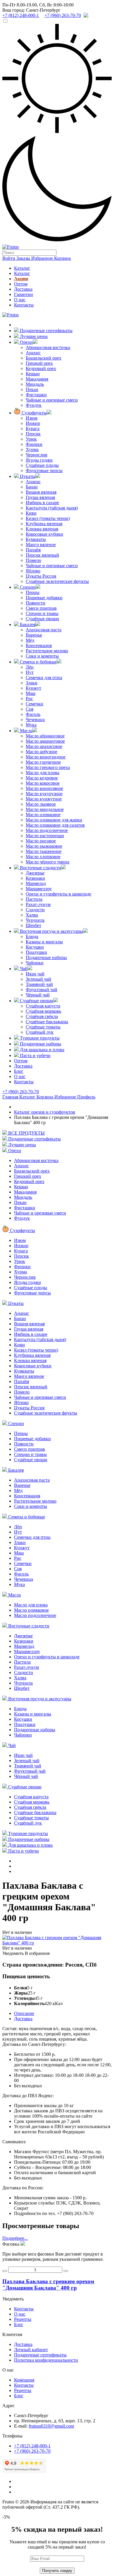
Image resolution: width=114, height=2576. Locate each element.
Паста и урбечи (35, 1055)
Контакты (24, 305)
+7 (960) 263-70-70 (21, 1092)
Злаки (32, 683)
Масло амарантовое (45, 741)
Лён (30, 667)
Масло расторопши (45, 836)
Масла (26, 731)
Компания (24, 2380)
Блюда (32, 936)
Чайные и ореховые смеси (52, 400)
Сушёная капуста (43, 1006)
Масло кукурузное (44, 794)
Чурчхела (35, 920)
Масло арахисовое (44, 746)
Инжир (33, 423)
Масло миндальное (45, 809)
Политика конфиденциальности (46, 2360)
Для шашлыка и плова (42, 1050)
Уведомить (13, 1953)
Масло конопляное (44, 788)
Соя (30, 709)
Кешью (33, 374)
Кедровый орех (41, 368)
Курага (33, 429)
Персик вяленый (42, 555)
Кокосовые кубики (44, 534)
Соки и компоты (42, 656)
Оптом (21, 284)
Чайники (35, 963)
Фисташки (36, 395)
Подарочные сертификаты (46, 331)
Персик (33, 434)
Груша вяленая (40, 497)
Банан (32, 487)
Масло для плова (43, 773)
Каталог (22, 268)
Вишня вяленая (41, 492)
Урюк (31, 439)
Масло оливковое (43, 815)
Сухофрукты (34, 413)
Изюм (32, 418)
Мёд (30, 640)
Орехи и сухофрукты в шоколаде (58, 894)
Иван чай (35, 974)
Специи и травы (42, 613)
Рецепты (23, 2319)
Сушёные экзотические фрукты (57, 581)
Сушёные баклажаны (47, 1022)
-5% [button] (6, 2517)
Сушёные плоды (42, 465)
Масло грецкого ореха (48, 767)
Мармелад (36, 883)
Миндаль (35, 384)
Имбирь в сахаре (42, 503)
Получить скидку (57, 2571)
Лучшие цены (33, 336)
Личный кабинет (31, 2350)
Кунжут (33, 688)
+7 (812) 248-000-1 (32, 2446)
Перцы (33, 592)
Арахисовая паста (44, 630)
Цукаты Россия (41, 576)
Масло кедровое (42, 778)
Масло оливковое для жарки (54, 820)
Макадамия (37, 379)
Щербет (33, 925)
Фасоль (33, 714)
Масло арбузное (42, 752)
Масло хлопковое (43, 857)
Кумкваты (36, 539)
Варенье (34, 635)
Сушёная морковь (43, 1011)
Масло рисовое (41, 841)
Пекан (32, 389)
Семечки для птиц (44, 678)
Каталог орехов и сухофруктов (45, 1112)
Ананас (33, 482)
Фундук (34, 405)
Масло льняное (41, 804)
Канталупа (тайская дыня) (52, 508)
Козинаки (35, 878)
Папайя (33, 550)
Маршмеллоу (39, 889)
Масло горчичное (43, 762)
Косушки (35, 947)
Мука (31, 725)
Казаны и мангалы (44, 942)
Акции (21, 279)
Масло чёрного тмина (47, 862)
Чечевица (35, 720)
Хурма (32, 450)
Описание (24, 2013)
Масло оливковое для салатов (55, 825)
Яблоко (33, 571)
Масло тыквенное (44, 851)
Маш (31, 693)
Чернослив (37, 455)
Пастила (34, 899)
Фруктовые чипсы (44, 470)
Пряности (36, 603)
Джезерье (35, 873)
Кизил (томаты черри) (48, 518)
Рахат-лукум (38, 904)
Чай (23, 969)
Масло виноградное (46, 757)
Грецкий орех (39, 363)
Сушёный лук (40, 1032)
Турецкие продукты (39, 1038)
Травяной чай (39, 984)
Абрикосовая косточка (48, 347)
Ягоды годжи (39, 460)
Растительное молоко (47, 651)
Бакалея (27, 624)
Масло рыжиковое (44, 846)
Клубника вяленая (44, 524)
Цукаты (27, 476)
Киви (31, 513)
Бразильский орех (44, 358)
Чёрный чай (38, 995)
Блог (19, 1071)
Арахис (33, 353)
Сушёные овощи (42, 619)
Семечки (34, 704)
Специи (27, 587)
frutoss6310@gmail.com (51, 2426)
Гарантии (24, 294)
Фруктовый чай (42, 990)
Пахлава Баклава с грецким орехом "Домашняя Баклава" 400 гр (48, 2285)
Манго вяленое (41, 545)
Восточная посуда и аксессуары (51, 931)
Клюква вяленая (42, 529)
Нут (30, 672)
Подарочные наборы (46, 957)
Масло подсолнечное (47, 830)
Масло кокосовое (43, 783)
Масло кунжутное (44, 799)
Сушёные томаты (43, 1027)
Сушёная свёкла (42, 1016)
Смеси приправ (41, 608)
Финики (34, 444)
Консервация (39, 645)
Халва (32, 915)
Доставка (23, 289)
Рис (29, 699)
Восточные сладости (40, 868)
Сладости (35, 910)
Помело (33, 560)
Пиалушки (36, 952)
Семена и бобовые (38, 662)
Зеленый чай (38, 979)
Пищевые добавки (44, 598)
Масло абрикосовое (45, 736)
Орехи (26, 342)
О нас (20, 300)
